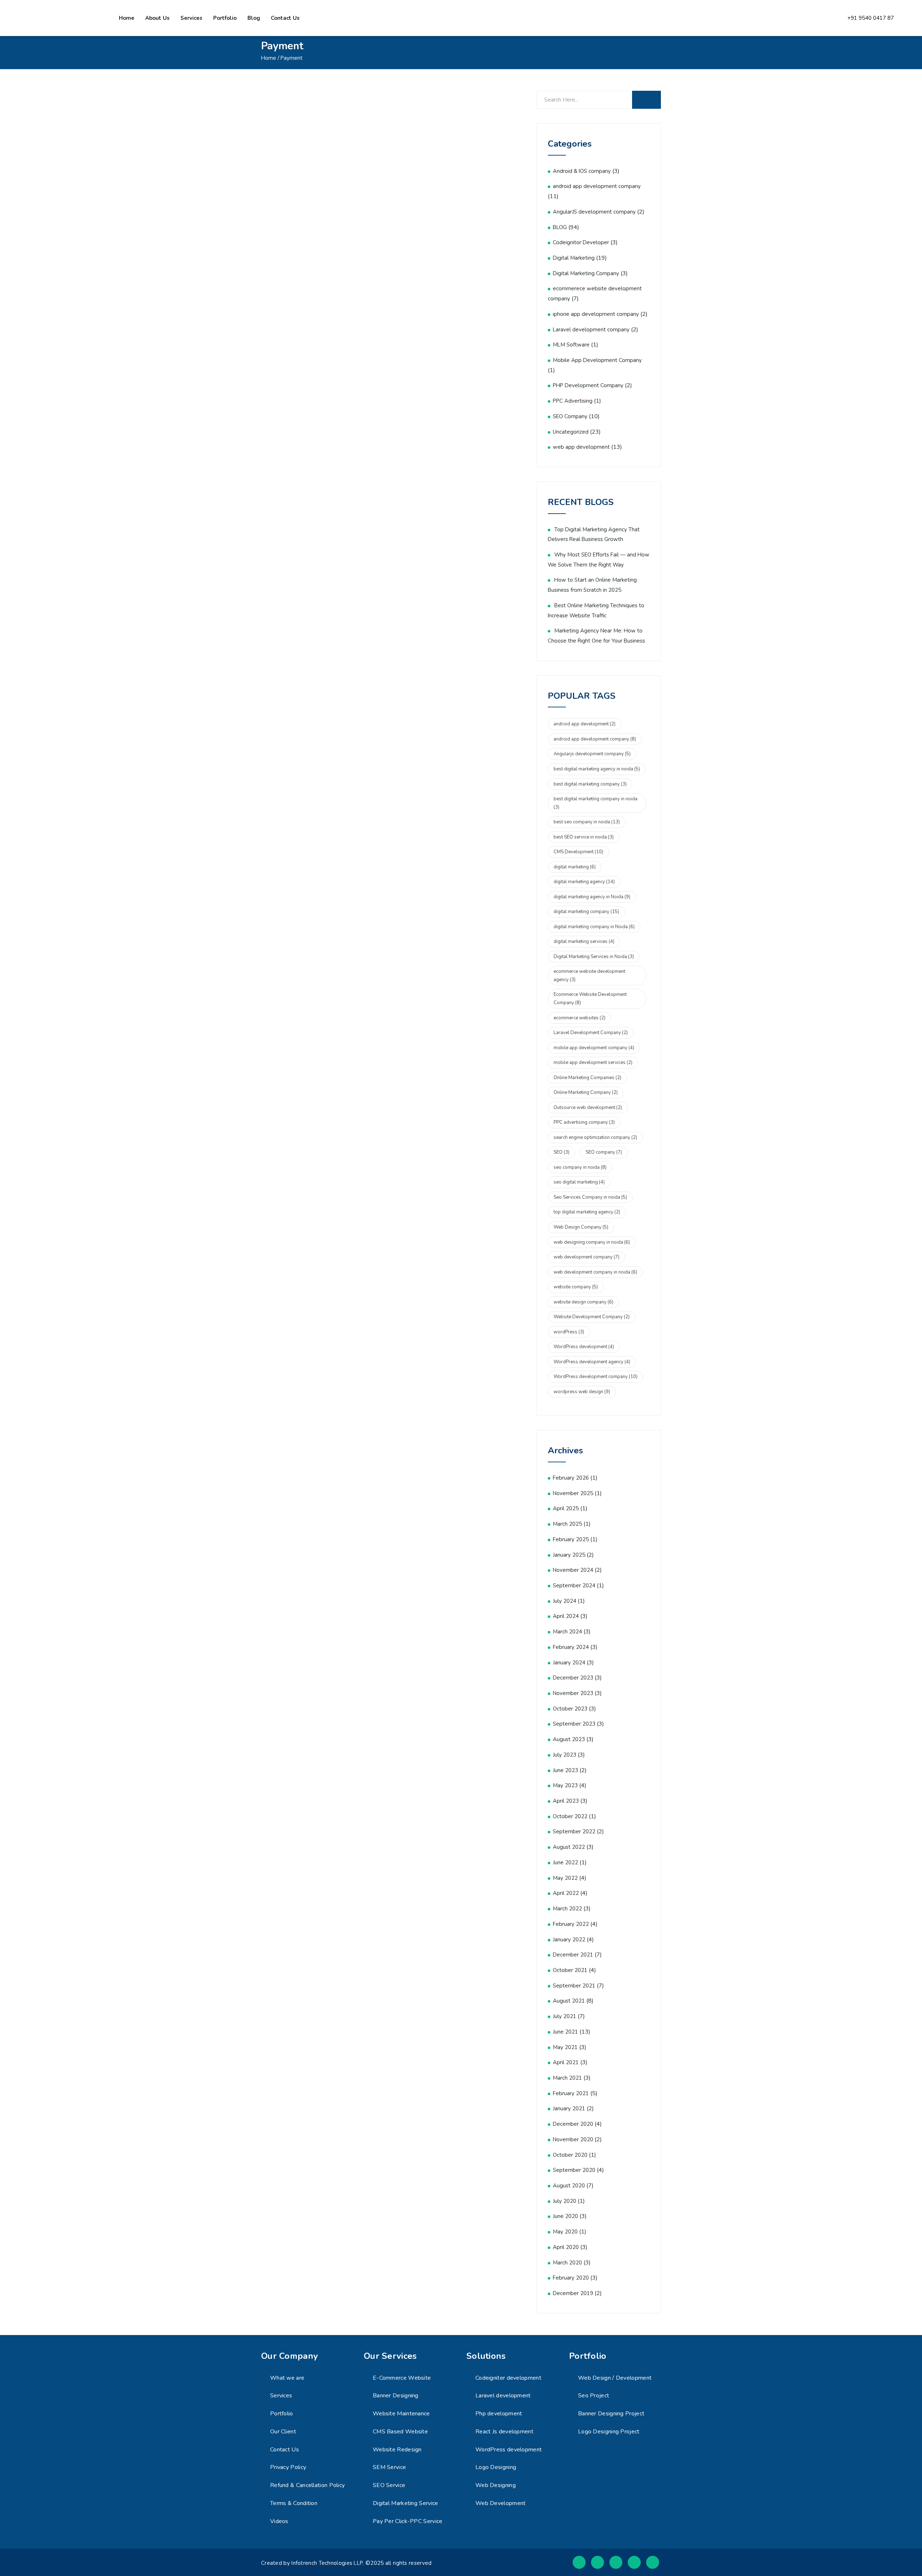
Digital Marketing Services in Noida (594, 957)
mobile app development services (593, 1063)
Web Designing (496, 2485)
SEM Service (389, 2467)
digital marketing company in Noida (594, 927)
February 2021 (571, 2093)
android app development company (597, 186)
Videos (279, 2521)
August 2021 (569, 2001)
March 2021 (567, 2078)
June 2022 (565, 1862)
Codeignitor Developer (581, 242)
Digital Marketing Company (586, 273)
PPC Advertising (573, 401)
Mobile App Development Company (597, 360)
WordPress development (584, 1347)
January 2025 (569, 1555)
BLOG (560, 227)
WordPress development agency (592, 1362)
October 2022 (570, 1816)
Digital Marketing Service (406, 2503)
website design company (583, 1302)
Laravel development (503, 2396)
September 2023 (574, 1724)
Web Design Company (581, 1227)
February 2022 (571, 1924)
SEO (561, 1152)
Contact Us (285, 2450)
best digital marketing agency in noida (597, 769)
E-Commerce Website (402, 2378)
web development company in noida (595, 1272)
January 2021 (569, 2108)
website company (576, 1287)
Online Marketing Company (586, 1092)
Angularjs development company (592, 754)
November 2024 (573, 1570)
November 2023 (573, 1693)
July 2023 (565, 1755)
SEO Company (570, 416)
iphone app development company (596, 314)
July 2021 (565, 2016)
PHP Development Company (588, 385)
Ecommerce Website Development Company (590, 999)
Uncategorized (571, 432)
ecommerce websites (579, 1018)
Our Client (283, 2432)
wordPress (569, 1332)
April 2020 (566, 2247)
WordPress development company (596, 1377)
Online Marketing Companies (587, 1078)
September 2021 (574, 1986)
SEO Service (389, 2485)
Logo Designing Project (609, 2432)
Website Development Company (592, 1317)
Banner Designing (396, 2396)
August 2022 (569, 1847)
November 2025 (573, 1493)
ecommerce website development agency (589, 976)
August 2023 (569, 1739)
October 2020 (570, 2155)
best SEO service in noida (584, 837)
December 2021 (573, 1955)
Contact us (285, 18)
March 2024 (567, 1632)
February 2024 (571, 1647)
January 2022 (569, 1940)
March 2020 (567, 2263)
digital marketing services (584, 942)
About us (157, 18)
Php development (499, 2414)
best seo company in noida (587, 822)
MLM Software (571, 345)
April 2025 (566, 1508)
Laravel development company (591, 330)
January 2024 (569, 1663)
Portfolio (225, 18)
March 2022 (567, 1909)
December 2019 (573, 2293)
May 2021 (565, 2047)
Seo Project (594, 2396)
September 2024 (574, 1586)
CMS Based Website (400, 2432)
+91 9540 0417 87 (871, 18)
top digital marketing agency (587, 1212)
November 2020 (573, 2139)
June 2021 (565, 2032)
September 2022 (574, 1832)
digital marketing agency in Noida (592, 897)
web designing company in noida (592, 1242)
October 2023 (570, 1709)
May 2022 (565, 1878)
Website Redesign (397, 2450)
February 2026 (571, 1478)
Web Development (501, 2503)
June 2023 (565, 1770)
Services (191, 18)
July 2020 (565, 2201)
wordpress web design (582, 1392)
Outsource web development (588, 1108)
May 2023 (565, 1785)
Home (127, 18)
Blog (254, 18)
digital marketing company (586, 912)
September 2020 (574, 2170)
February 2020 (571, 2278)
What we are (287, 2378)
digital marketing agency (584, 882)
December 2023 (573, 1678)
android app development (585, 724)
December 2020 (573, 2124)
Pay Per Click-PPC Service (408, 2521)
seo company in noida (580, 1167)
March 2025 (567, 1524)
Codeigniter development (508, 2378)
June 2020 (565, 2216)
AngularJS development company (594, 212)
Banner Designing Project (611, 2414)
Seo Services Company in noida (590, 1197)
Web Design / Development (615, 2378)
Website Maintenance (401, 2414)
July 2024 (565, 1601)
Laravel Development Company (591, 1033)
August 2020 (569, 2186)
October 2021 (570, 1970)
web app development (581, 447)
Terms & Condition (294, 2503)
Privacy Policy (288, 2467)
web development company (587, 1257)
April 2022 (566, 1893)
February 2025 (571, 1539)
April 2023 (566, 1801)
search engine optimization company (595, 1137)
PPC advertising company (584, 1122)
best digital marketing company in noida (596, 803)
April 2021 (566, 2062)
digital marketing (575, 867)
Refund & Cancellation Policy (307, 2485)
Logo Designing (496, 2467)
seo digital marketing (579, 1182)
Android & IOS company (582, 171)
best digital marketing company (590, 784)
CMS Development (578, 852)
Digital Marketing (574, 258)
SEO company (604, 1152)
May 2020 (565, 2232)
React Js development (504, 2432)
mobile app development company (594, 1048)
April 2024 (566, 1616)
